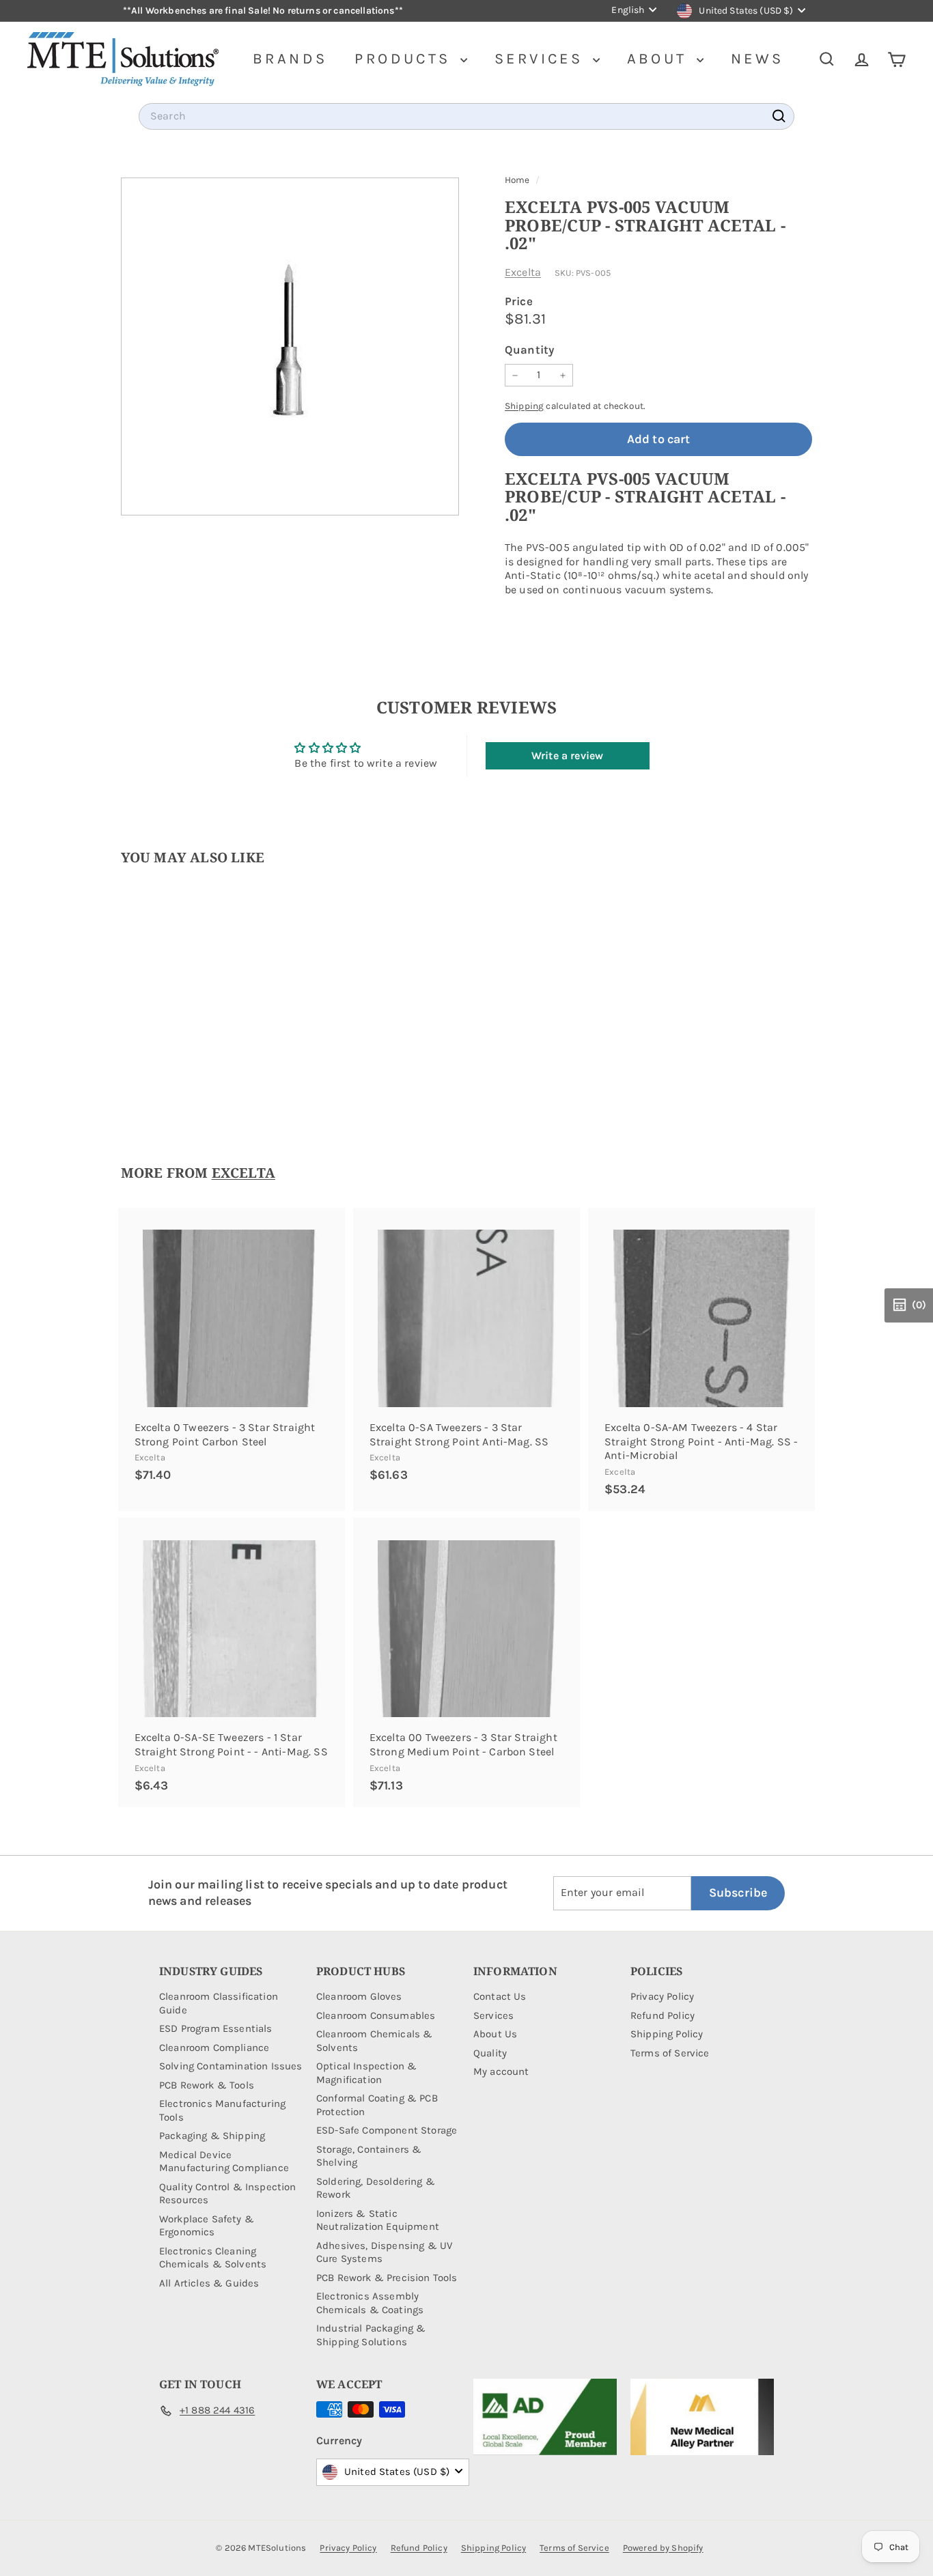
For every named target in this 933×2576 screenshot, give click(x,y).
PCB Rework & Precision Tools (387, 2278)
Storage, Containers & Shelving (369, 2156)
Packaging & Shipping (212, 2136)
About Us (495, 2034)
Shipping (524, 406)
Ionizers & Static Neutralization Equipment (378, 2220)
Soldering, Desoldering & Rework (376, 2188)
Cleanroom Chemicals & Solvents (374, 2041)
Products (406, 59)
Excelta (523, 272)
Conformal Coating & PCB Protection (377, 2105)
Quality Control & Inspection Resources (227, 2194)
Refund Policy (663, 2015)
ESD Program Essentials (216, 2028)
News (757, 59)
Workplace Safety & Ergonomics (207, 2226)
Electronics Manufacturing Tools (222, 2110)
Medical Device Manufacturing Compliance (224, 2162)
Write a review (567, 755)
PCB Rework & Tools (207, 2085)
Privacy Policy (662, 1996)
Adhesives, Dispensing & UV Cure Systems (384, 2252)
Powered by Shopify (663, 2548)
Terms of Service (670, 2053)
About (660, 59)
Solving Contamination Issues (231, 2066)
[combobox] (466, 116)
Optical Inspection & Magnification (366, 2073)
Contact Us (500, 1996)
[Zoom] (290, 346)
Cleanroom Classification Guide (219, 2003)
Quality (490, 2053)
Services (542, 59)
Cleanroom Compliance (214, 2048)
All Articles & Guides (209, 2283)
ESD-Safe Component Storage (387, 2130)
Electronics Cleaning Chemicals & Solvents (213, 2258)
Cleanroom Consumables (376, 2015)
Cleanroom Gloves (359, 1996)
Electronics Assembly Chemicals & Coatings (370, 2303)
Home (518, 180)
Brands (290, 59)
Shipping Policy (667, 2034)
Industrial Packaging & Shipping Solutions (371, 2335)
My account (501, 2071)
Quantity (529, 350)
